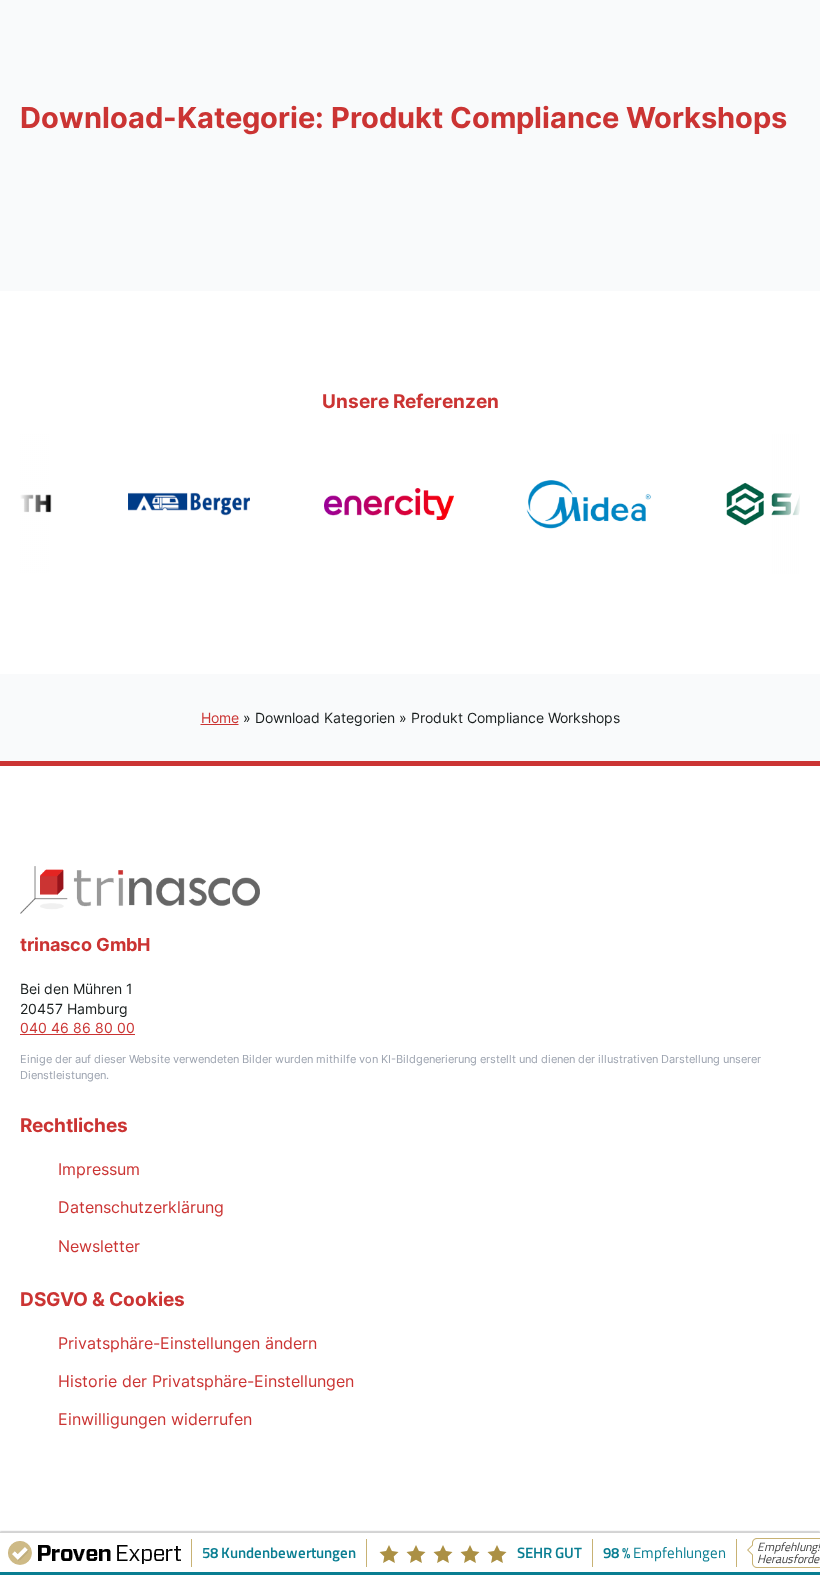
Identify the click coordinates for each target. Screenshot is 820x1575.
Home (220, 717)
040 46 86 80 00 (77, 1027)
